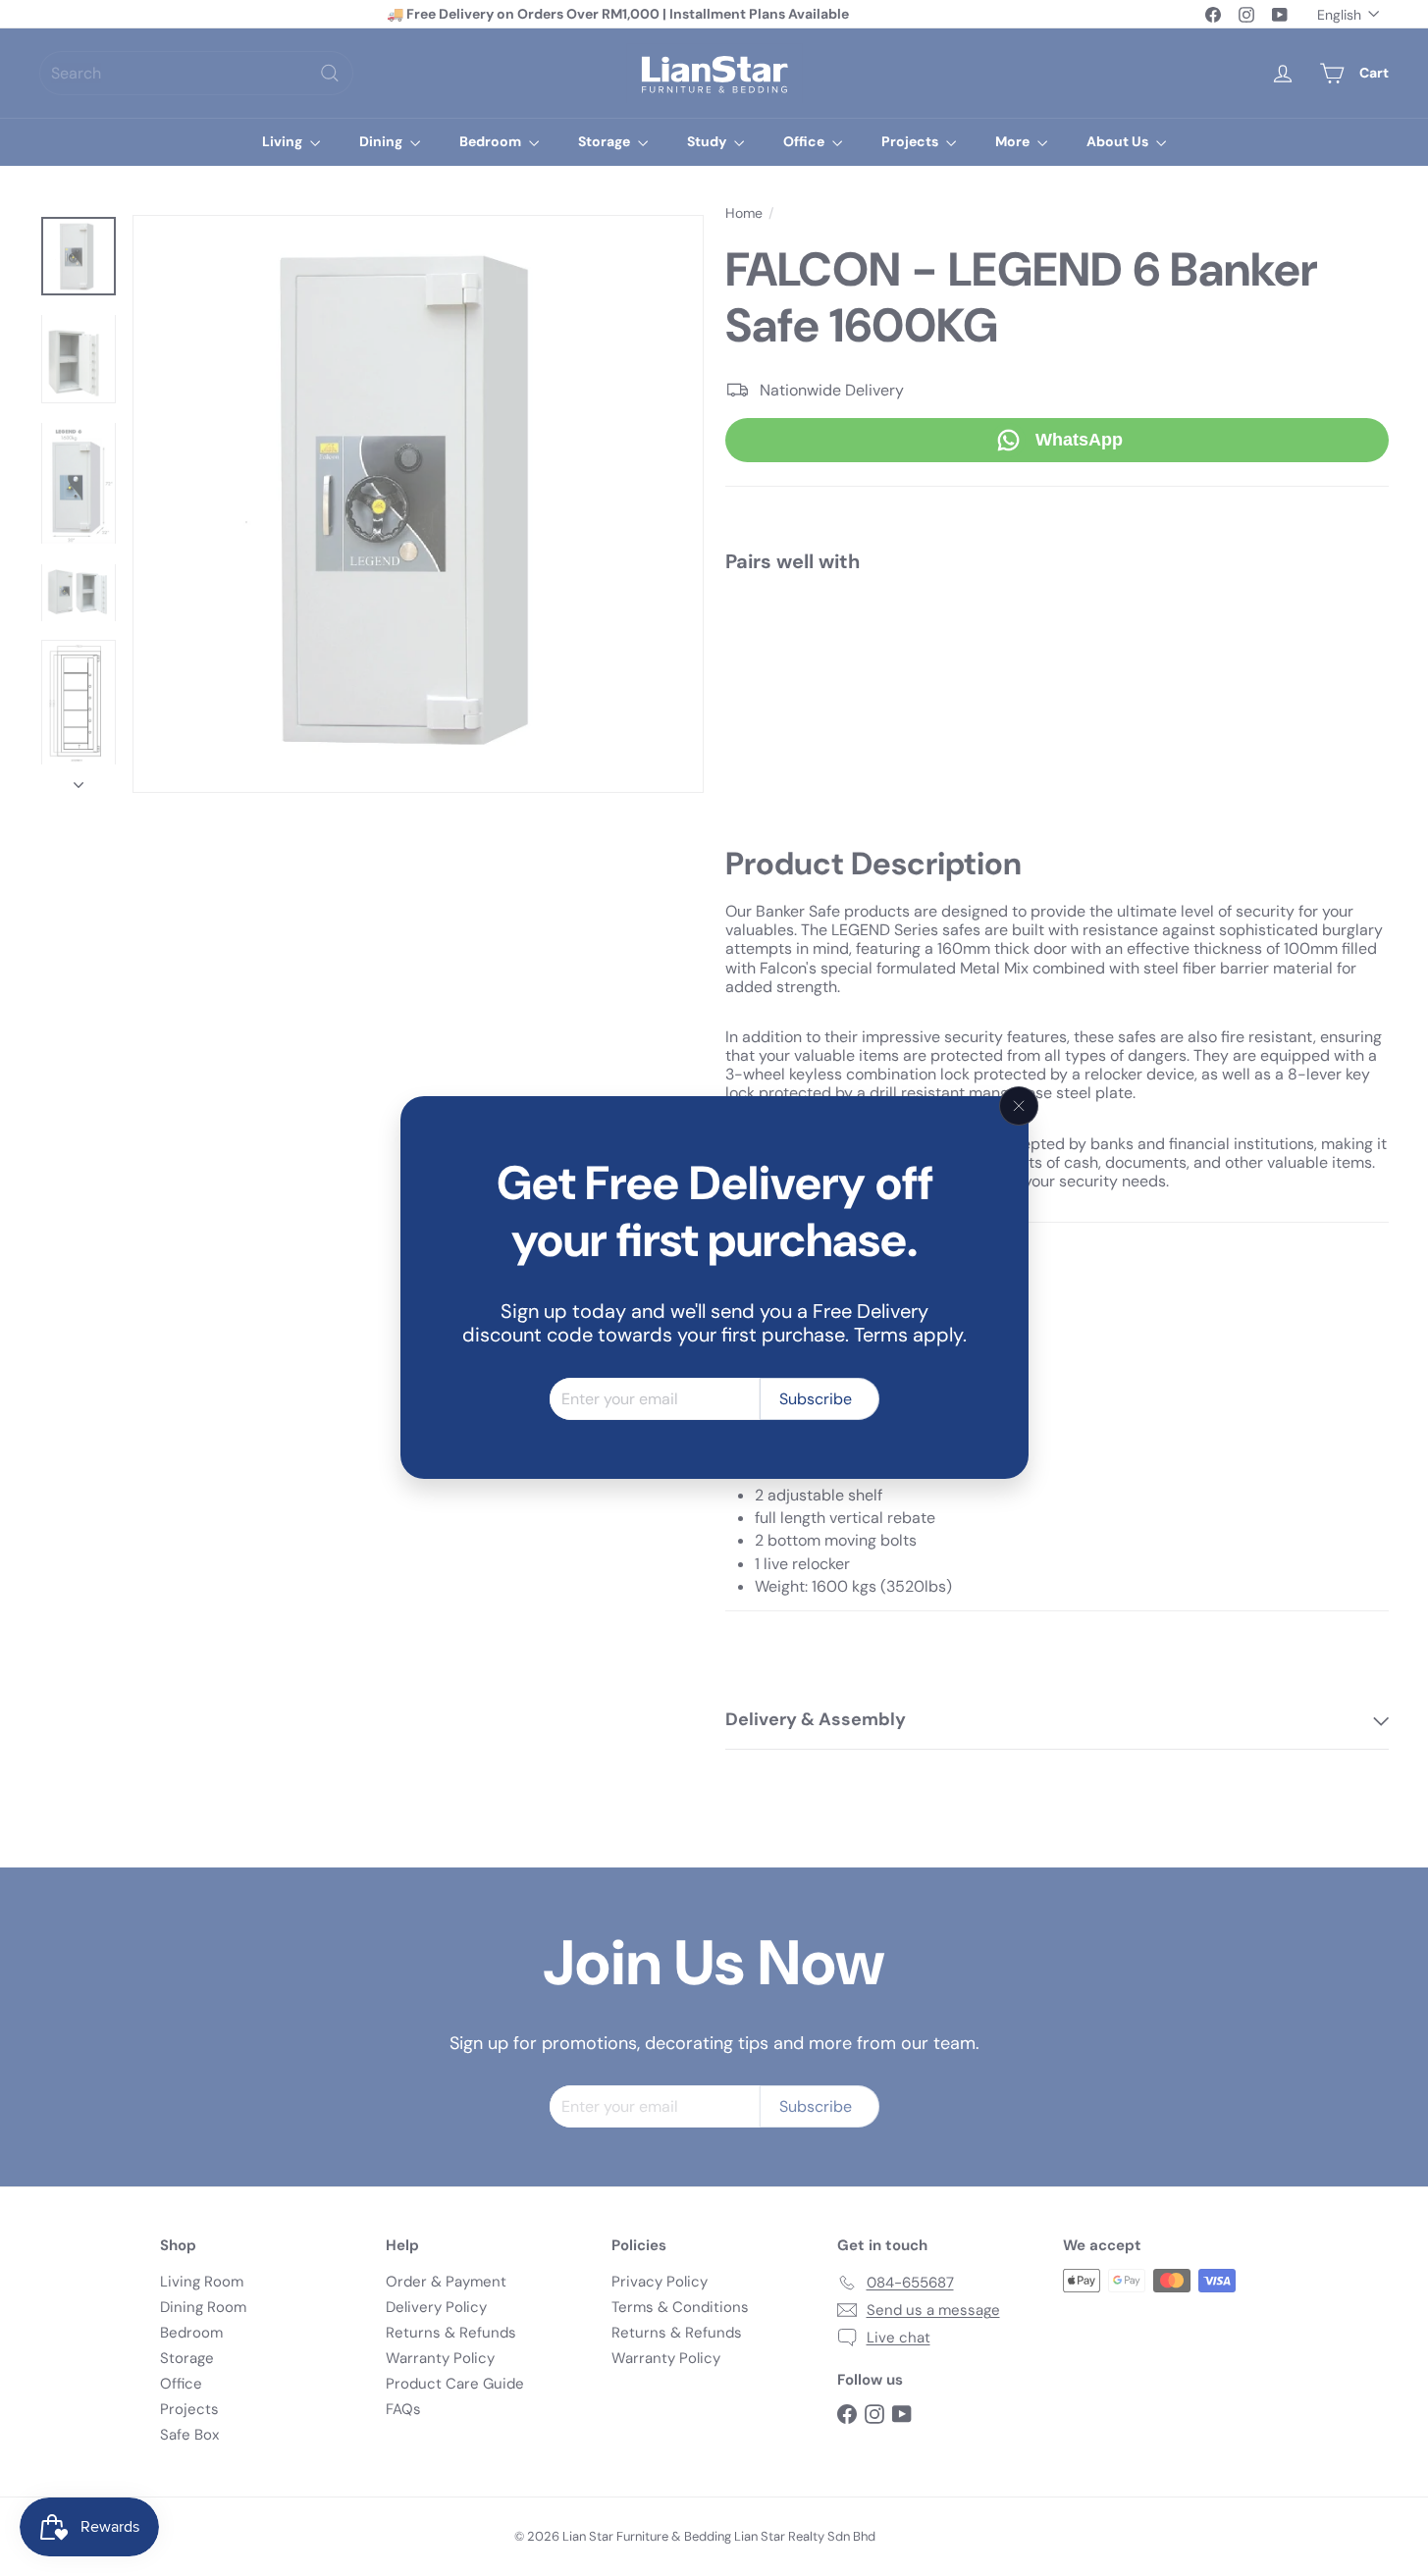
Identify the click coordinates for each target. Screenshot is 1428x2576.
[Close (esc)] (1019, 1106)
